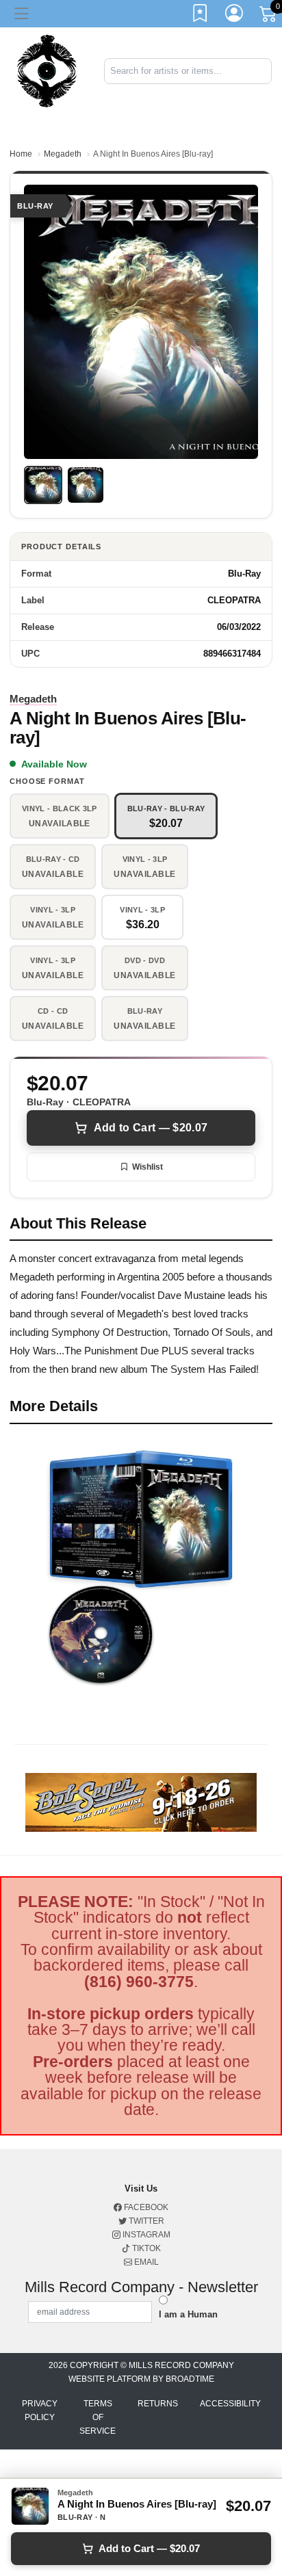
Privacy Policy (40, 2410)
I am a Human (188, 2314)
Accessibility (230, 2404)
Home (21, 154)
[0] (269, 16)
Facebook (145, 2207)
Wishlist (148, 1167)
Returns (158, 2404)
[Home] (47, 70)
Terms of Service (98, 2417)
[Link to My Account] (235, 16)
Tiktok (145, 2248)
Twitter (145, 2221)
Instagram (145, 2235)
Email (145, 2262)
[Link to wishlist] (201, 16)
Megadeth (63, 154)
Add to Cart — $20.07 (151, 1128)
